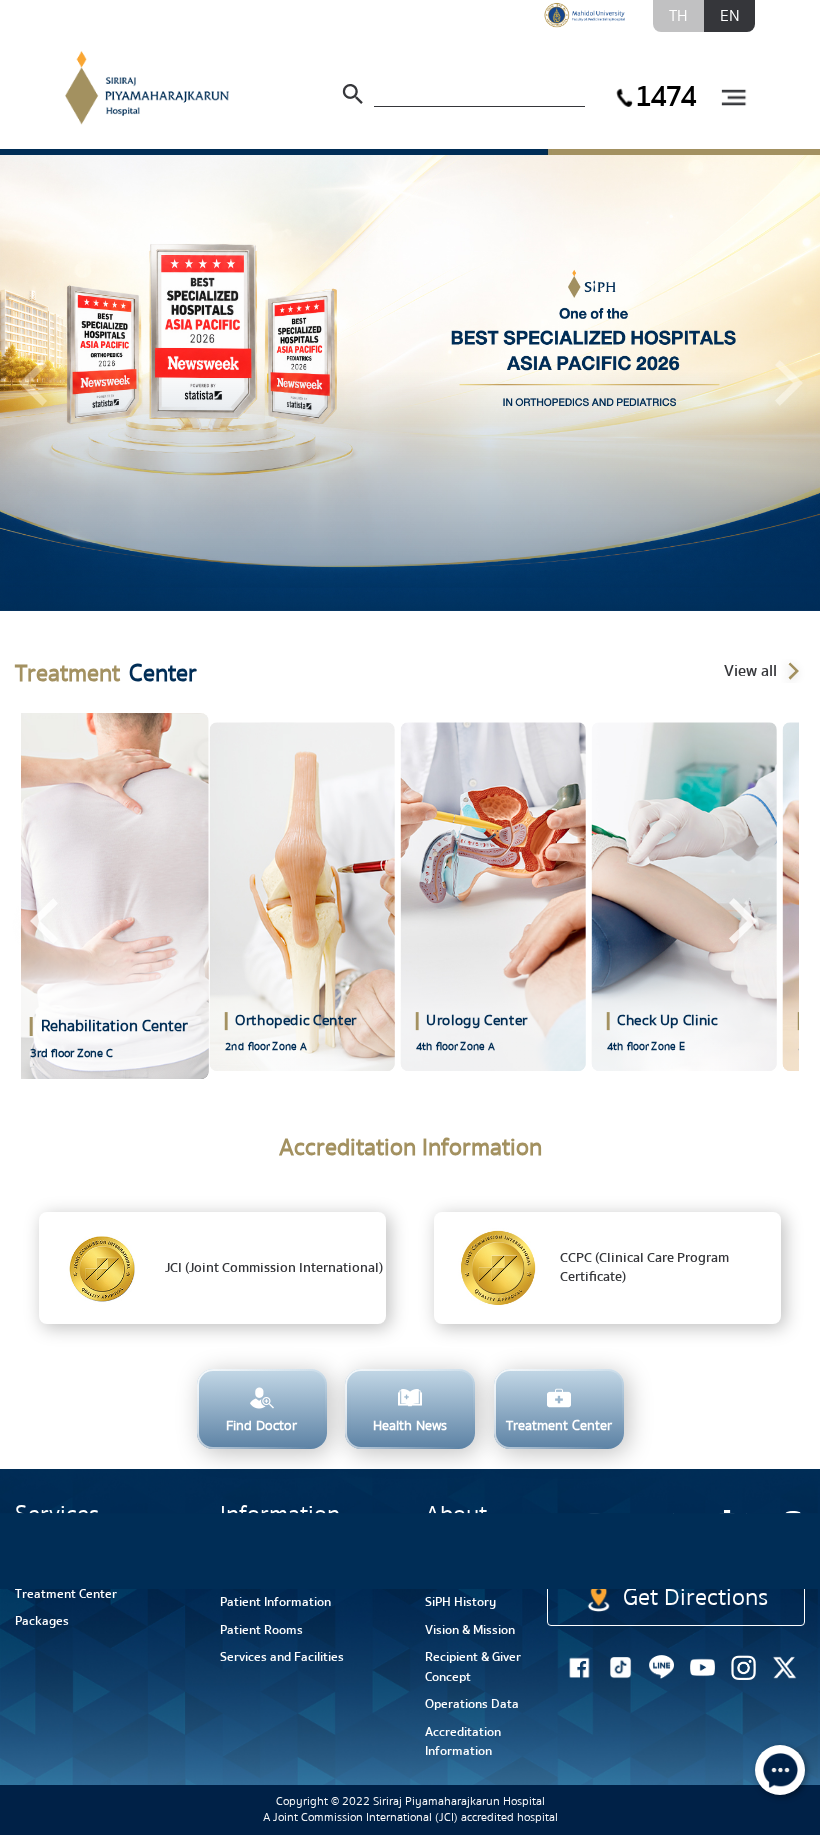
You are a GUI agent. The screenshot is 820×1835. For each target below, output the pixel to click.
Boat (721, 1547)
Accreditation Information (463, 1742)
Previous (44, 921)
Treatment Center (66, 1594)
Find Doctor (48, 1566)
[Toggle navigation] (733, 98)
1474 (665, 96)
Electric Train (638, 1535)
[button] (33, 383)
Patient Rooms (261, 1630)
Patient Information (275, 1602)
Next (741, 921)
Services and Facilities (282, 1657)
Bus (790, 1547)
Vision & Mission (470, 1630)
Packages (42, 1621)
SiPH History (460, 1602)
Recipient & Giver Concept (473, 1667)
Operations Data (472, 1704)
